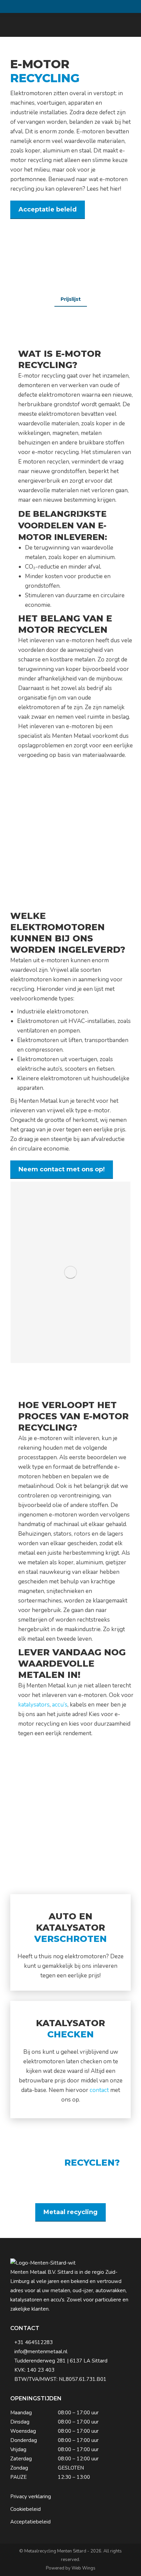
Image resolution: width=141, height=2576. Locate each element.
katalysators (34, 1705)
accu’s (60, 1705)
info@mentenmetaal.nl (41, 2352)
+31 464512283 (34, 2342)
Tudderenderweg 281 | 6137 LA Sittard (61, 2361)
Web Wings (84, 2568)
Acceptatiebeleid (30, 2522)
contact (99, 2090)
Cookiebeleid (25, 2509)
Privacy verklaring (31, 2497)
